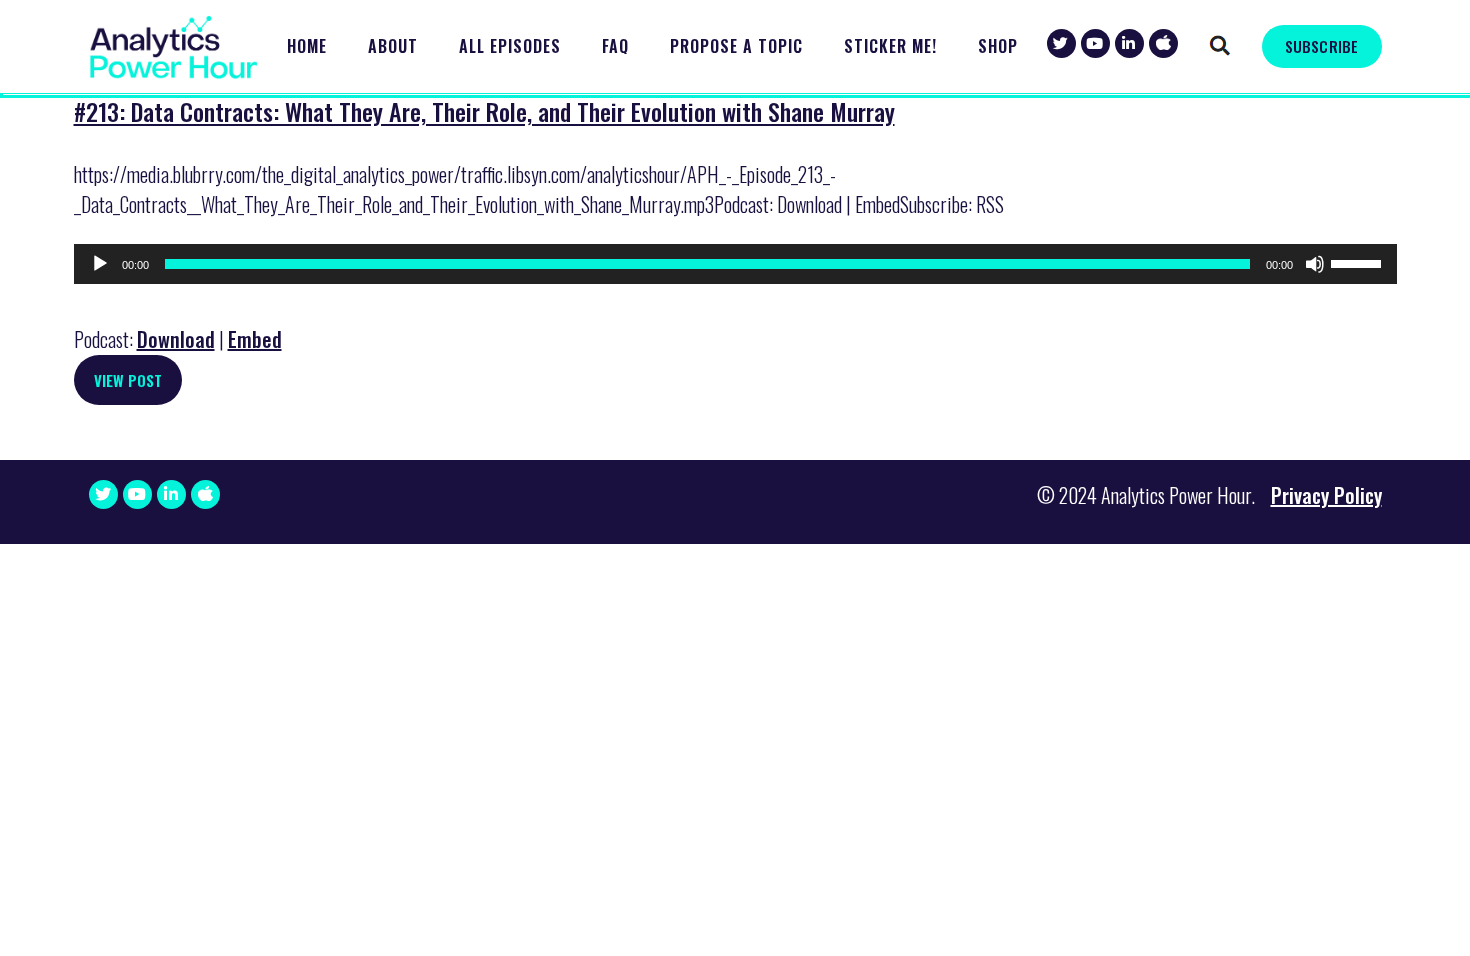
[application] (735, 264)
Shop (998, 46)
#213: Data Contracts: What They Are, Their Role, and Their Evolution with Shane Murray (484, 111)
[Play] (100, 264)
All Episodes (510, 46)
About (393, 46)
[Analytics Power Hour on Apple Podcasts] (1163, 43)
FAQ (615, 46)
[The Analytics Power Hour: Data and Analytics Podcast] (174, 47)
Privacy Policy (1326, 495)
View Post (128, 380)
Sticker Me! (890, 46)
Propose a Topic (736, 46)
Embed (255, 339)
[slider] (1359, 262)
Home (307, 46)
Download (176, 339)
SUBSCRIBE (1321, 46)
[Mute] (1315, 264)
